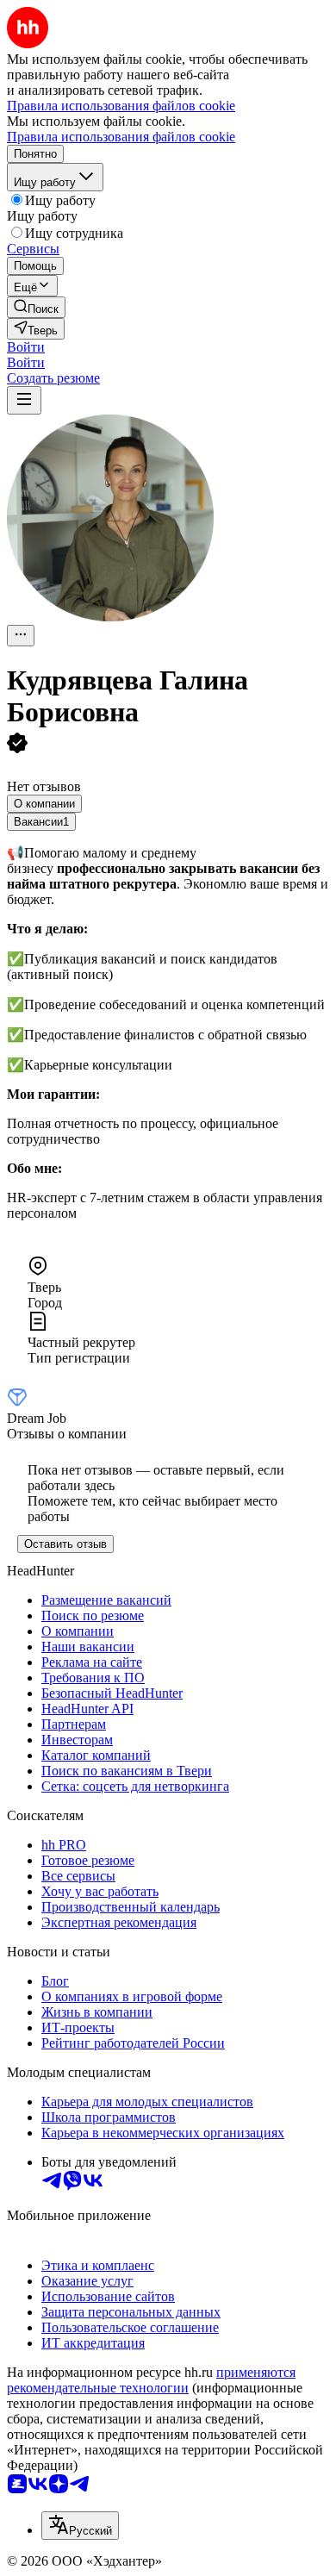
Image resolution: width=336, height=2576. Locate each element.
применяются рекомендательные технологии (151, 2380)
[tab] (44, 804)
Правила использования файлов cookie (121, 137)
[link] (36, 307)
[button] (26, 347)
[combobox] (80, 2526)
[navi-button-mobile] (24, 400)
